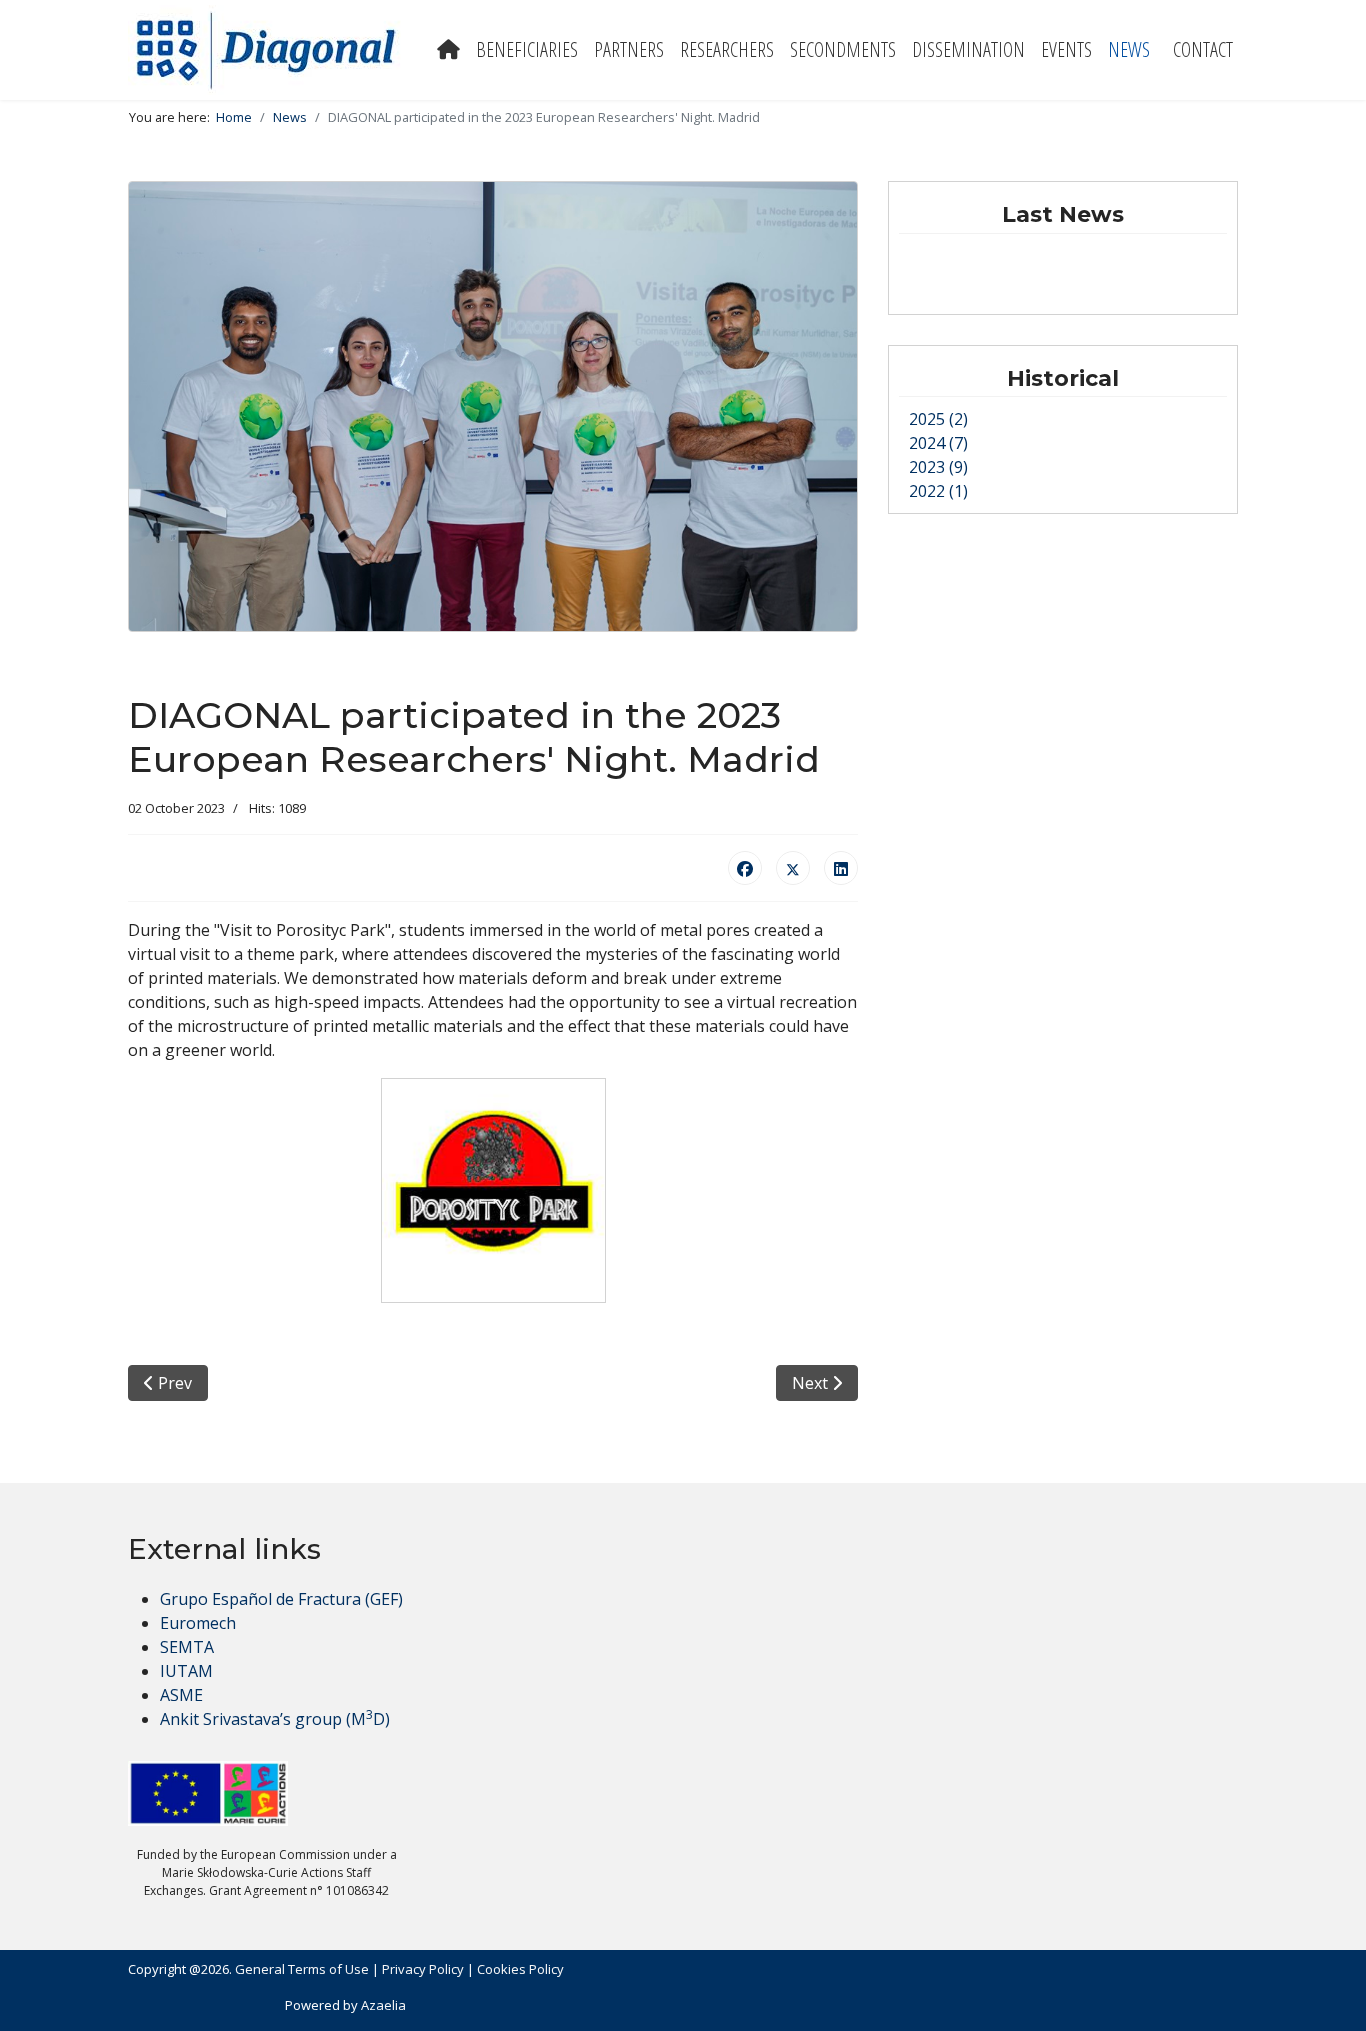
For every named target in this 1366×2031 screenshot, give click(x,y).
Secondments (843, 49)
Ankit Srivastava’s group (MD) (275, 1719)
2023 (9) (938, 467)
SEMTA (187, 1647)
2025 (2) (938, 419)
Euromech (198, 1623)
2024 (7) (938, 443)
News (1129, 49)
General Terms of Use (302, 1969)
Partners (629, 49)
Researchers (727, 49)
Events (1066, 49)
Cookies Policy (520, 1969)
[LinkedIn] (841, 868)
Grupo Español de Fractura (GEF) (281, 1599)
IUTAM (186, 1671)
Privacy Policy (423, 1969)
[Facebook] (745, 868)
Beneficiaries (527, 49)
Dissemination (968, 49)
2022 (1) (938, 491)
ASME (181, 1695)
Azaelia (383, 2005)
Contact (1203, 49)
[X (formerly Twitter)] (793, 868)
